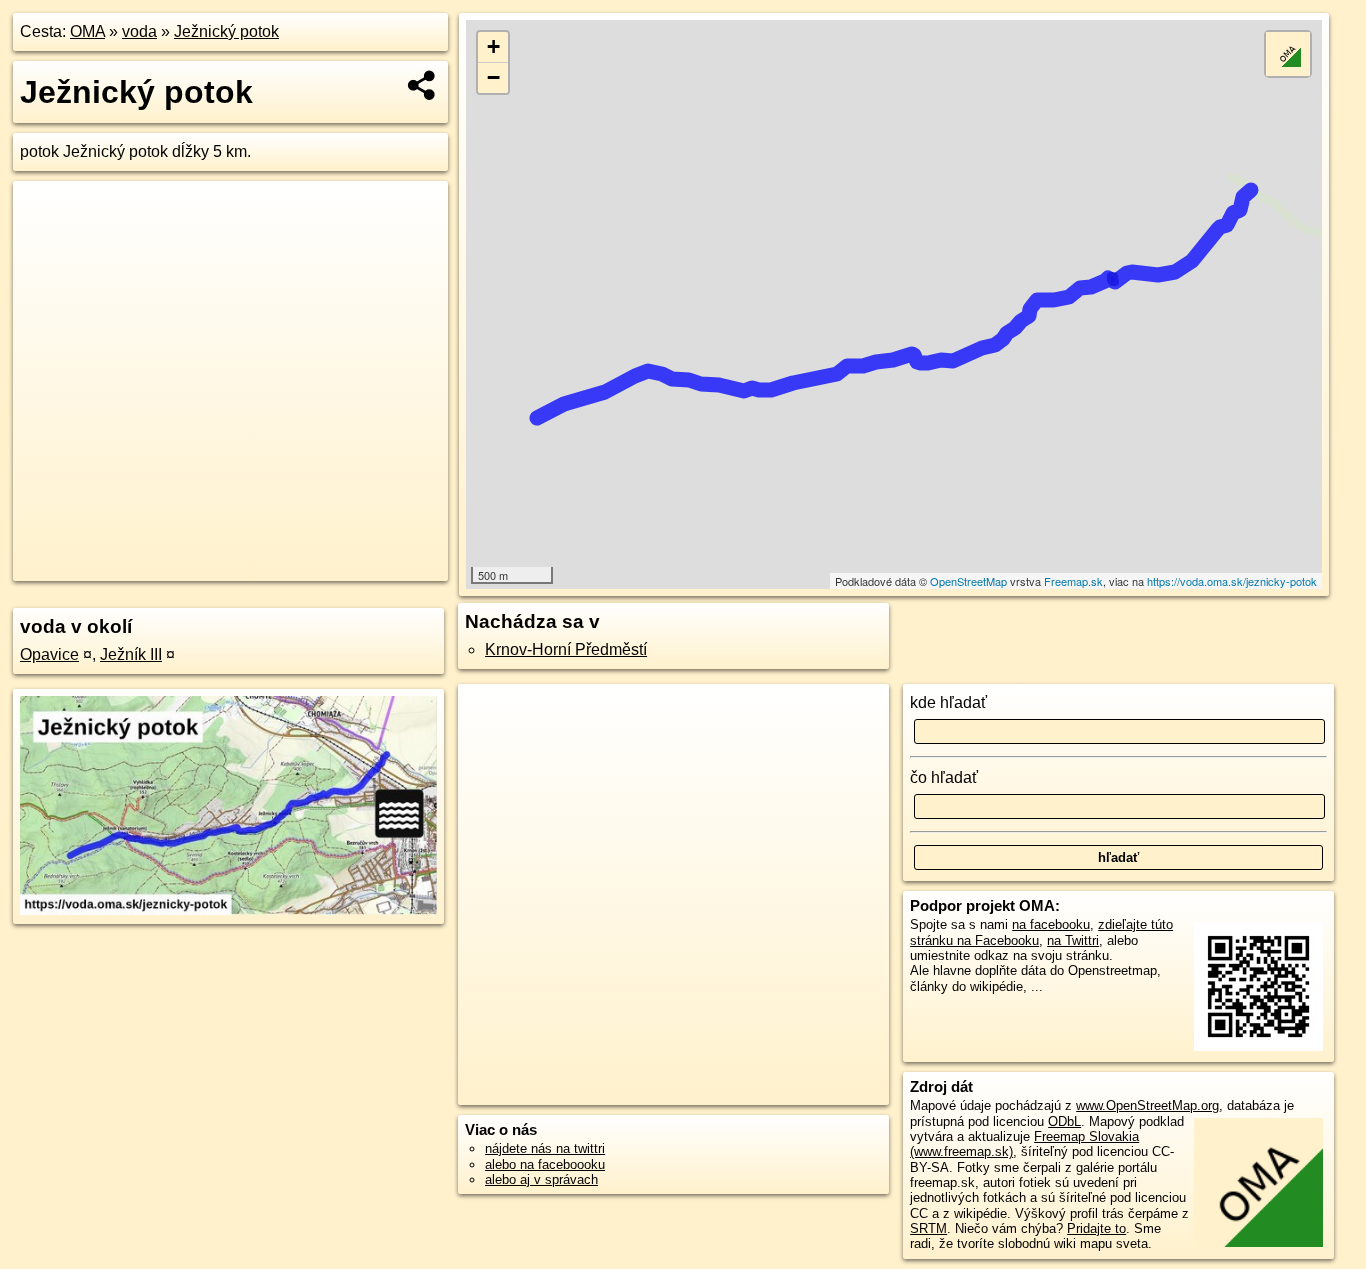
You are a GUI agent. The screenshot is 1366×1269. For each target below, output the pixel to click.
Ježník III (131, 654)
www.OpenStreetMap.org (1147, 1105)
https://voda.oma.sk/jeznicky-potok (1232, 581)
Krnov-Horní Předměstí (566, 649)
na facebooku (1051, 924)
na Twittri (1073, 940)
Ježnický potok (226, 31)
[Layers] (1288, 54)
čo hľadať (944, 777)
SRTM (928, 1228)
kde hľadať (948, 702)
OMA (87, 31)
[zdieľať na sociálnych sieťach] (422, 85)
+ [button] (493, 46)
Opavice (49, 654)
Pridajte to (1096, 1228)
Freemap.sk (1073, 581)
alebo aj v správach (541, 1179)
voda (139, 31)
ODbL (1064, 1121)
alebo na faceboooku (545, 1164)
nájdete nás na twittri (545, 1148)
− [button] (493, 77)
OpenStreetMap (968, 581)
